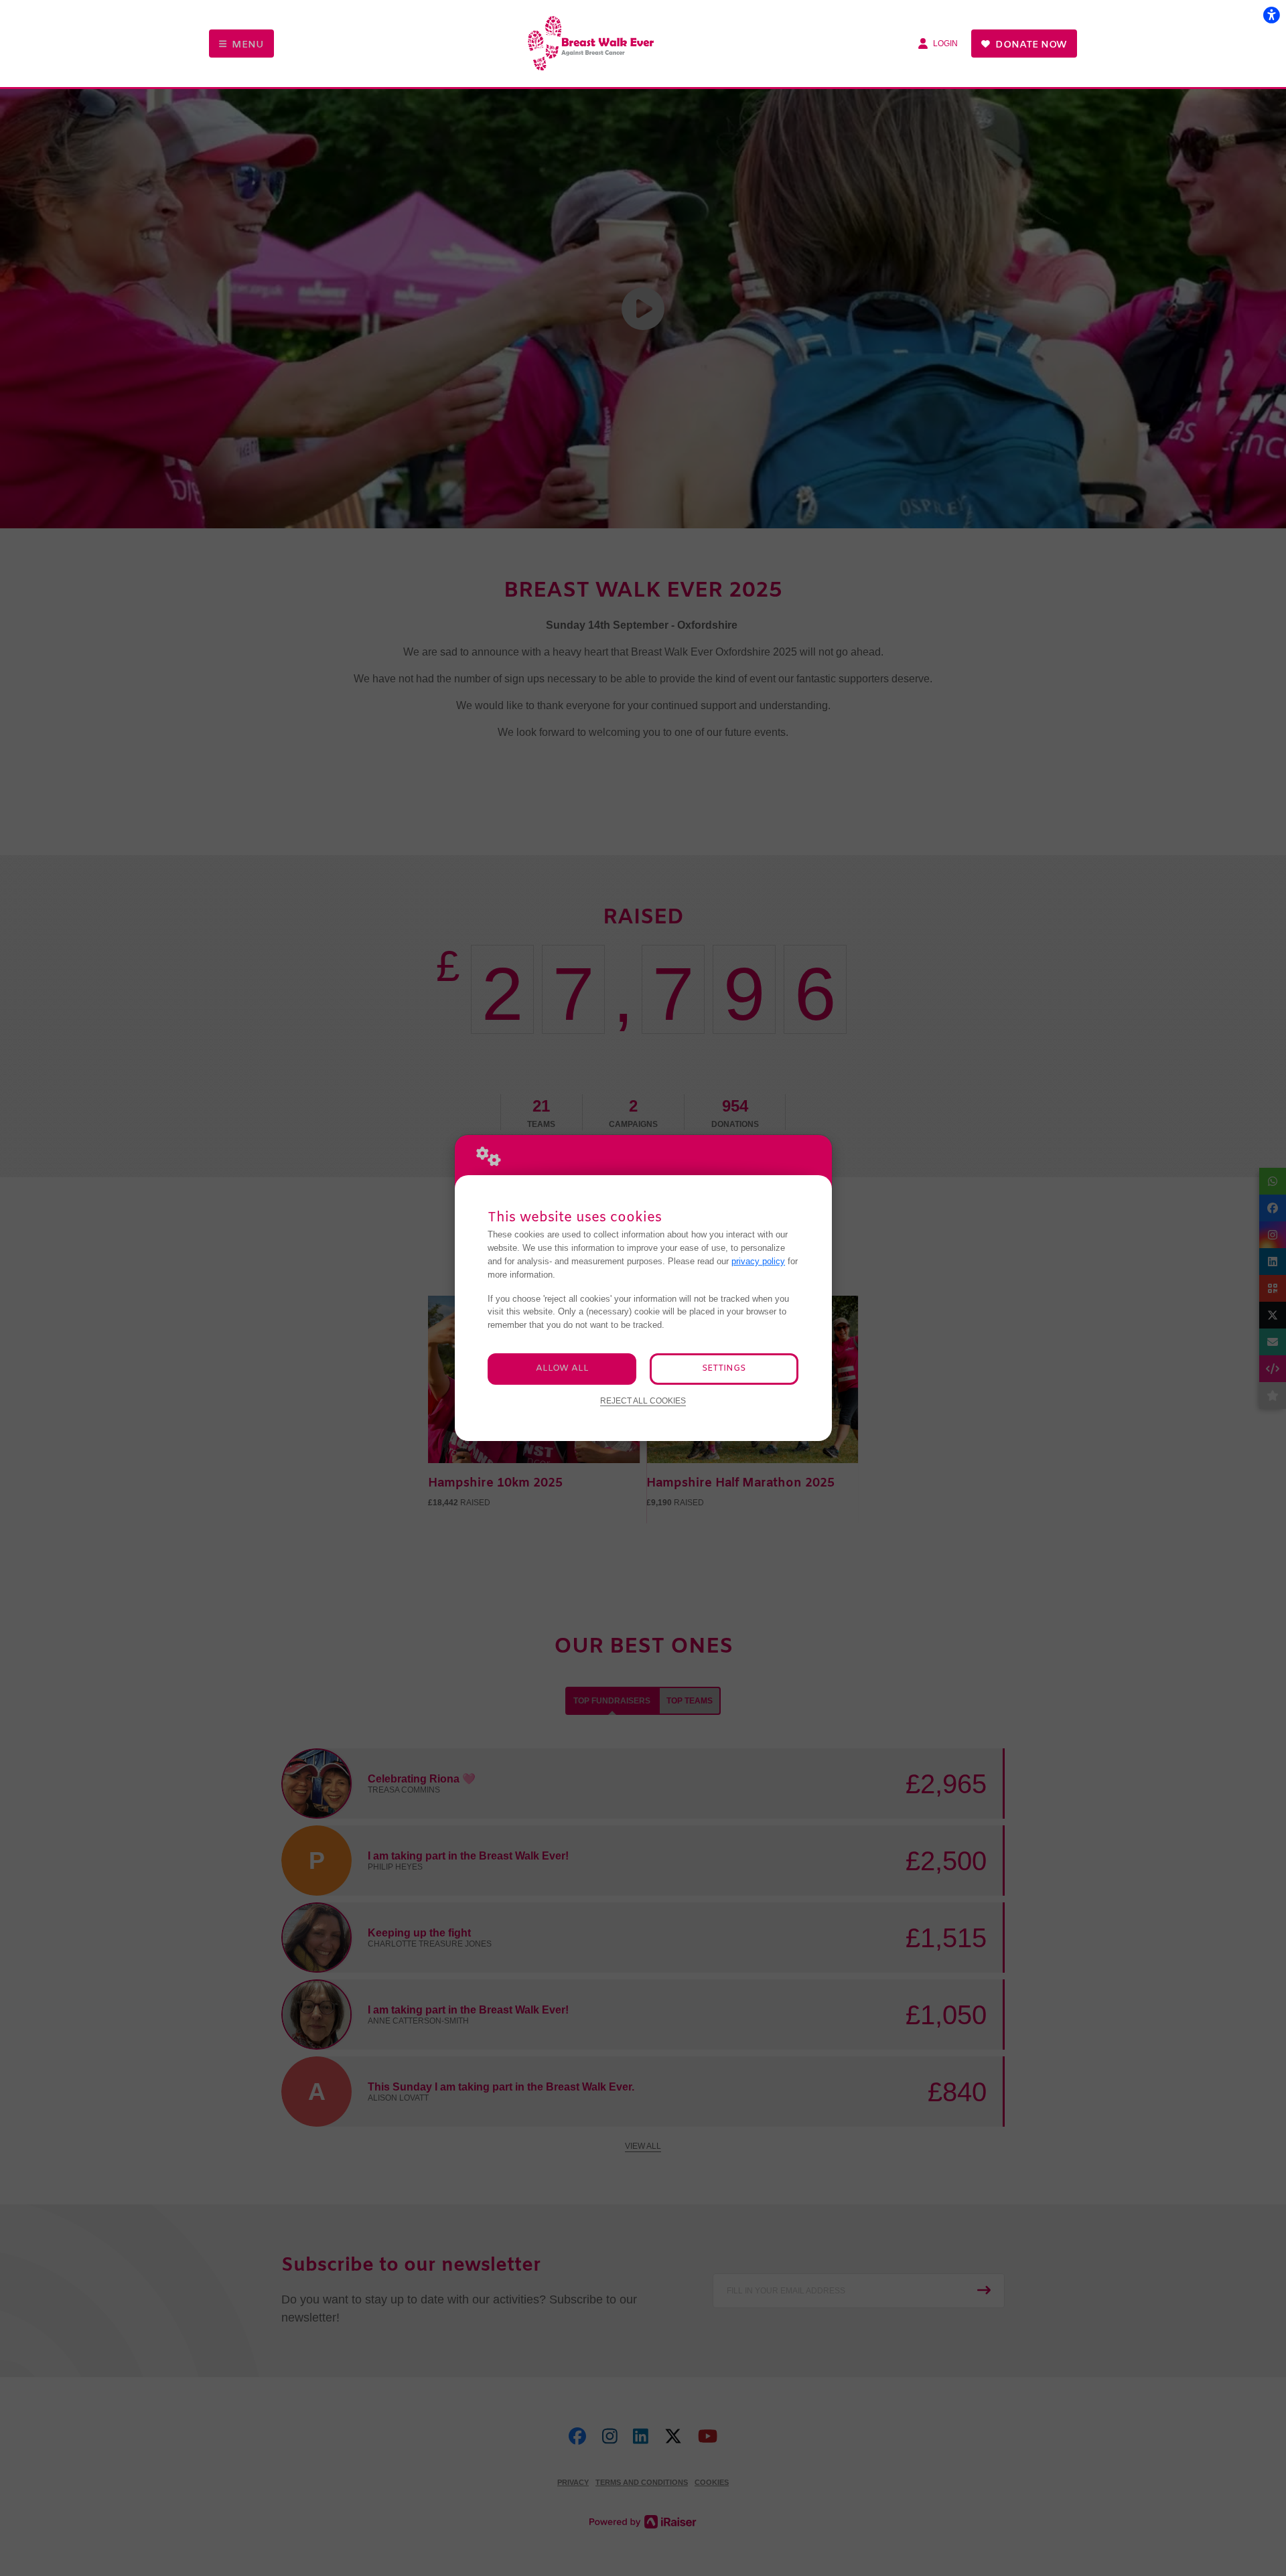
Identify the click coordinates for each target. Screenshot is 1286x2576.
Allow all (562, 1368)
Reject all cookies (643, 1400)
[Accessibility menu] (1271, 15)
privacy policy (758, 1261)
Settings (724, 1368)
